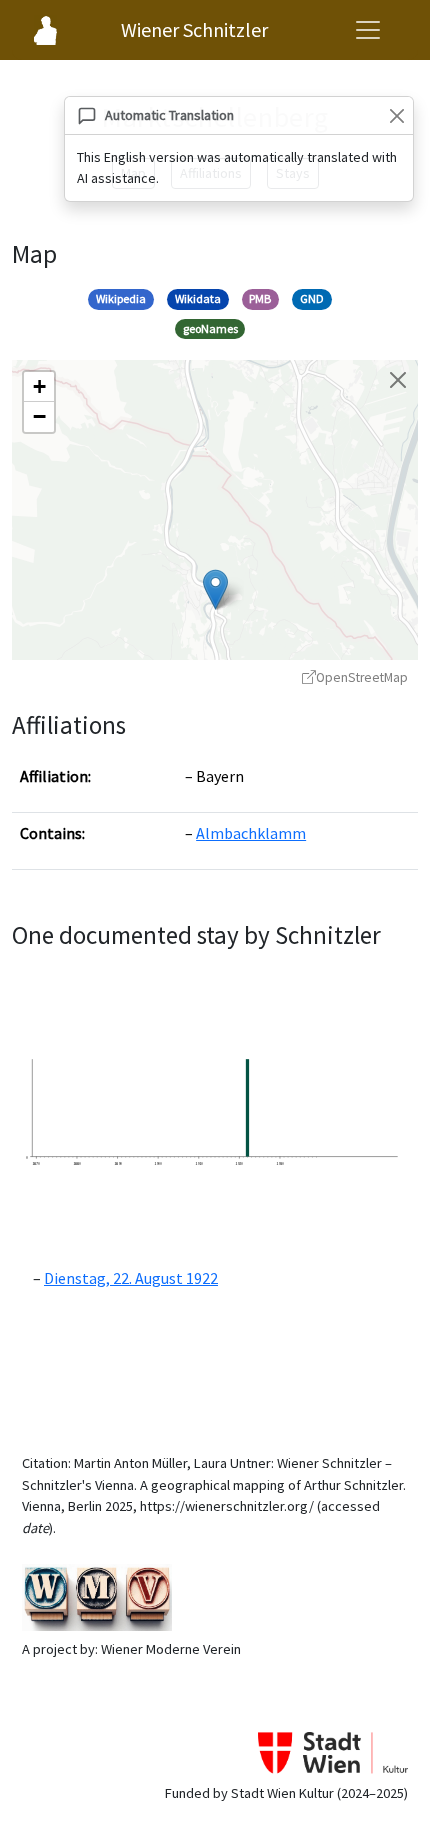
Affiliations (211, 173)
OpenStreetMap (362, 677)
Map (133, 173)
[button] (215, 589)
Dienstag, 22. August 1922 (131, 1278)
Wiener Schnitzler (194, 29)
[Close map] (398, 380)
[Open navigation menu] (368, 30)
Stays (293, 173)
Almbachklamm (251, 833)
